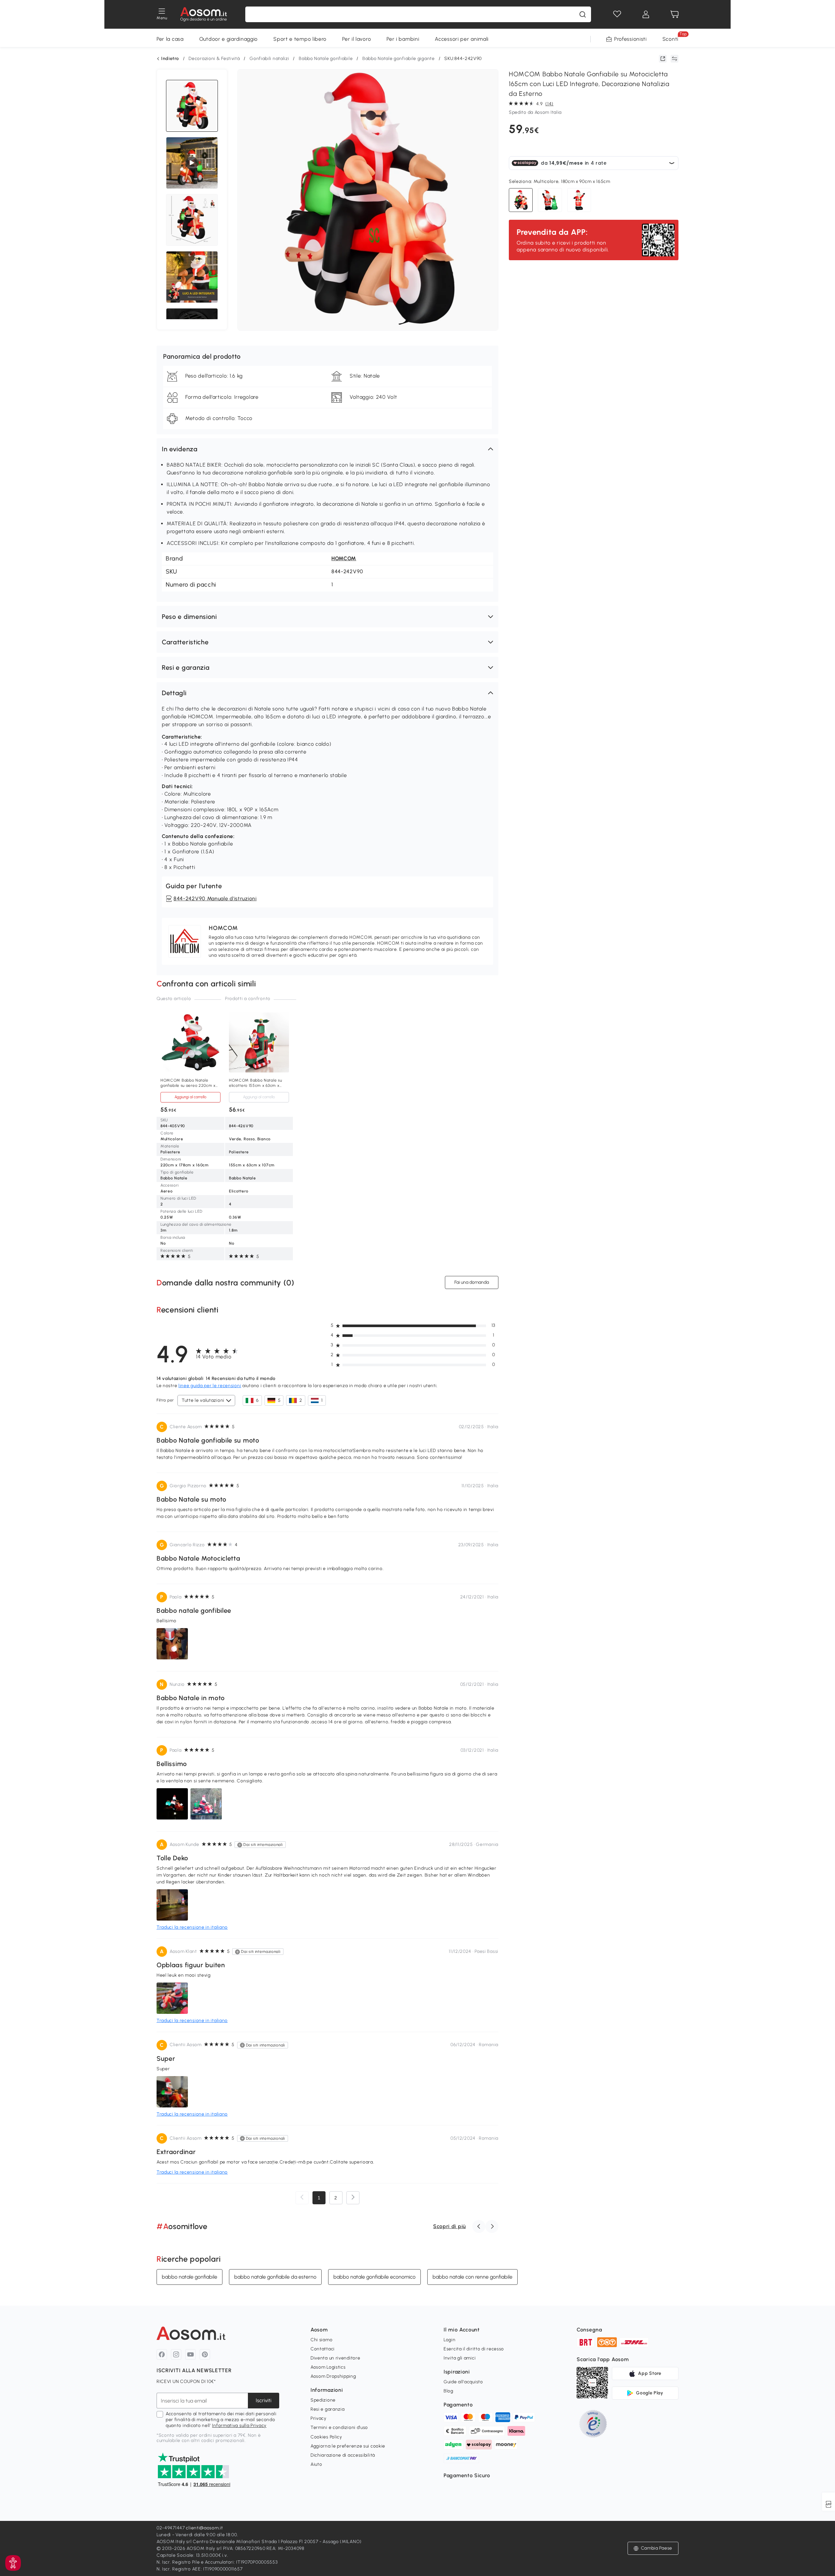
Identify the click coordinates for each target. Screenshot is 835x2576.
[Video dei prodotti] (192, 163)
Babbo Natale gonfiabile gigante (399, 59)
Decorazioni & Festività (214, 59)
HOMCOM (344, 558)
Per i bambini (403, 39)
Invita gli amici (460, 2358)
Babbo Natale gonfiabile (326, 59)
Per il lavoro (357, 39)
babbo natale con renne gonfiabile (472, 2277)
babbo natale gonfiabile (190, 2277)
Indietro (170, 59)
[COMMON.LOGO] (204, 14)
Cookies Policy (326, 2437)
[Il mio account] (646, 14)
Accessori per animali (462, 39)
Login (450, 2340)
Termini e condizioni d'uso (339, 2427)
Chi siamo (321, 2340)
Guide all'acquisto (463, 2382)
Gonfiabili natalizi (269, 59)
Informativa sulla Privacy (239, 2426)
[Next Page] (353, 2198)
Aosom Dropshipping (333, 2376)
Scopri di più (449, 2226)
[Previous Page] (302, 2198)
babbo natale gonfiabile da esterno (275, 2277)
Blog (448, 2391)
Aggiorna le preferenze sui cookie (348, 2446)
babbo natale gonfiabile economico (374, 2277)
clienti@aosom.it (204, 2528)
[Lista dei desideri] (617, 14)
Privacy (319, 2418)
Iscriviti (264, 2400)
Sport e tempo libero (300, 39)
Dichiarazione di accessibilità (343, 2455)
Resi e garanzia (328, 2409)
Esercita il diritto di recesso (474, 2349)
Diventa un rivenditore (335, 2358)
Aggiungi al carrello (190, 1097)
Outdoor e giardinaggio (228, 39)
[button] (327, 449)
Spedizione (323, 2400)
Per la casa (170, 39)
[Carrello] (675, 14)
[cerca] (583, 14)
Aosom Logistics (328, 2367)
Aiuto (316, 2464)
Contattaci (323, 2349)
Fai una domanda (472, 1282)
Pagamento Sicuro (467, 2475)
